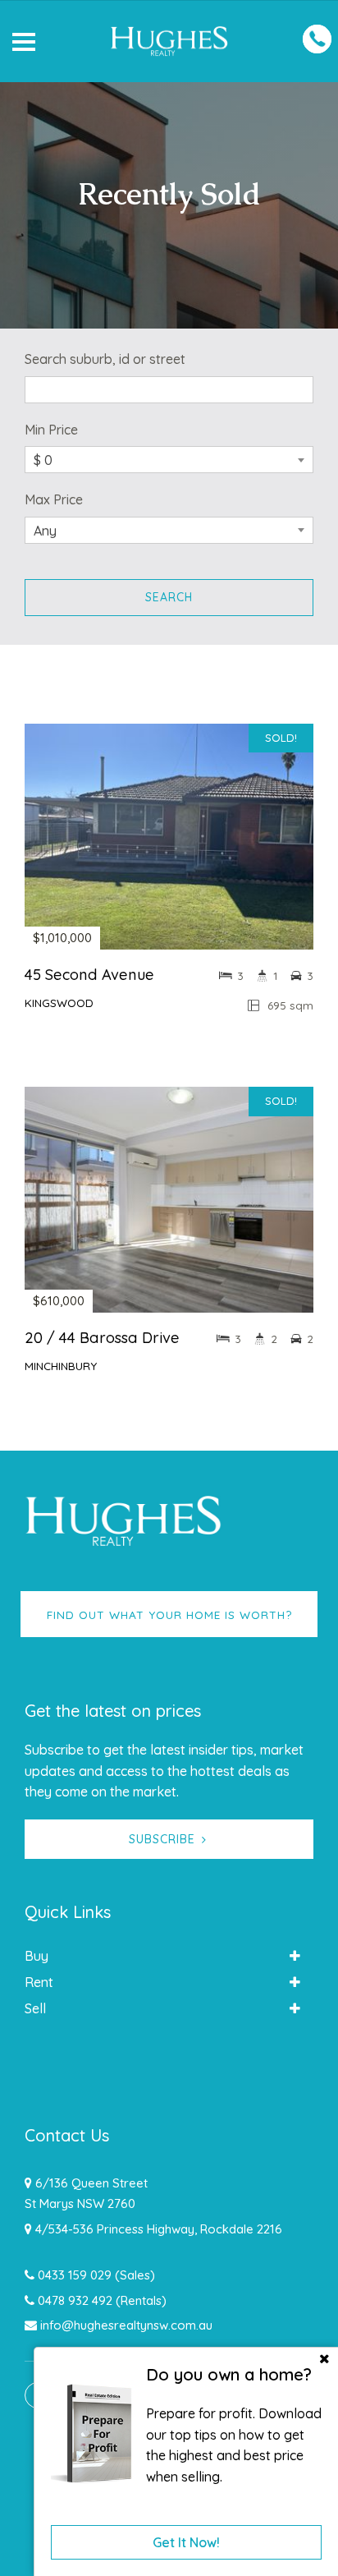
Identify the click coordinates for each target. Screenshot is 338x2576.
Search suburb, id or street (105, 359)
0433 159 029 (75, 2275)
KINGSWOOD (59, 1003)
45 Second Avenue (89, 975)
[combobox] (169, 460)
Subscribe (162, 1839)
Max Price (54, 499)
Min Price (51, 430)
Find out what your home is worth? (169, 1615)
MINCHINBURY (61, 1366)
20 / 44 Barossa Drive (102, 1338)
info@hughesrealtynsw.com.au (126, 2325)
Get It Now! (186, 2542)
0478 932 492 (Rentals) (102, 2300)
